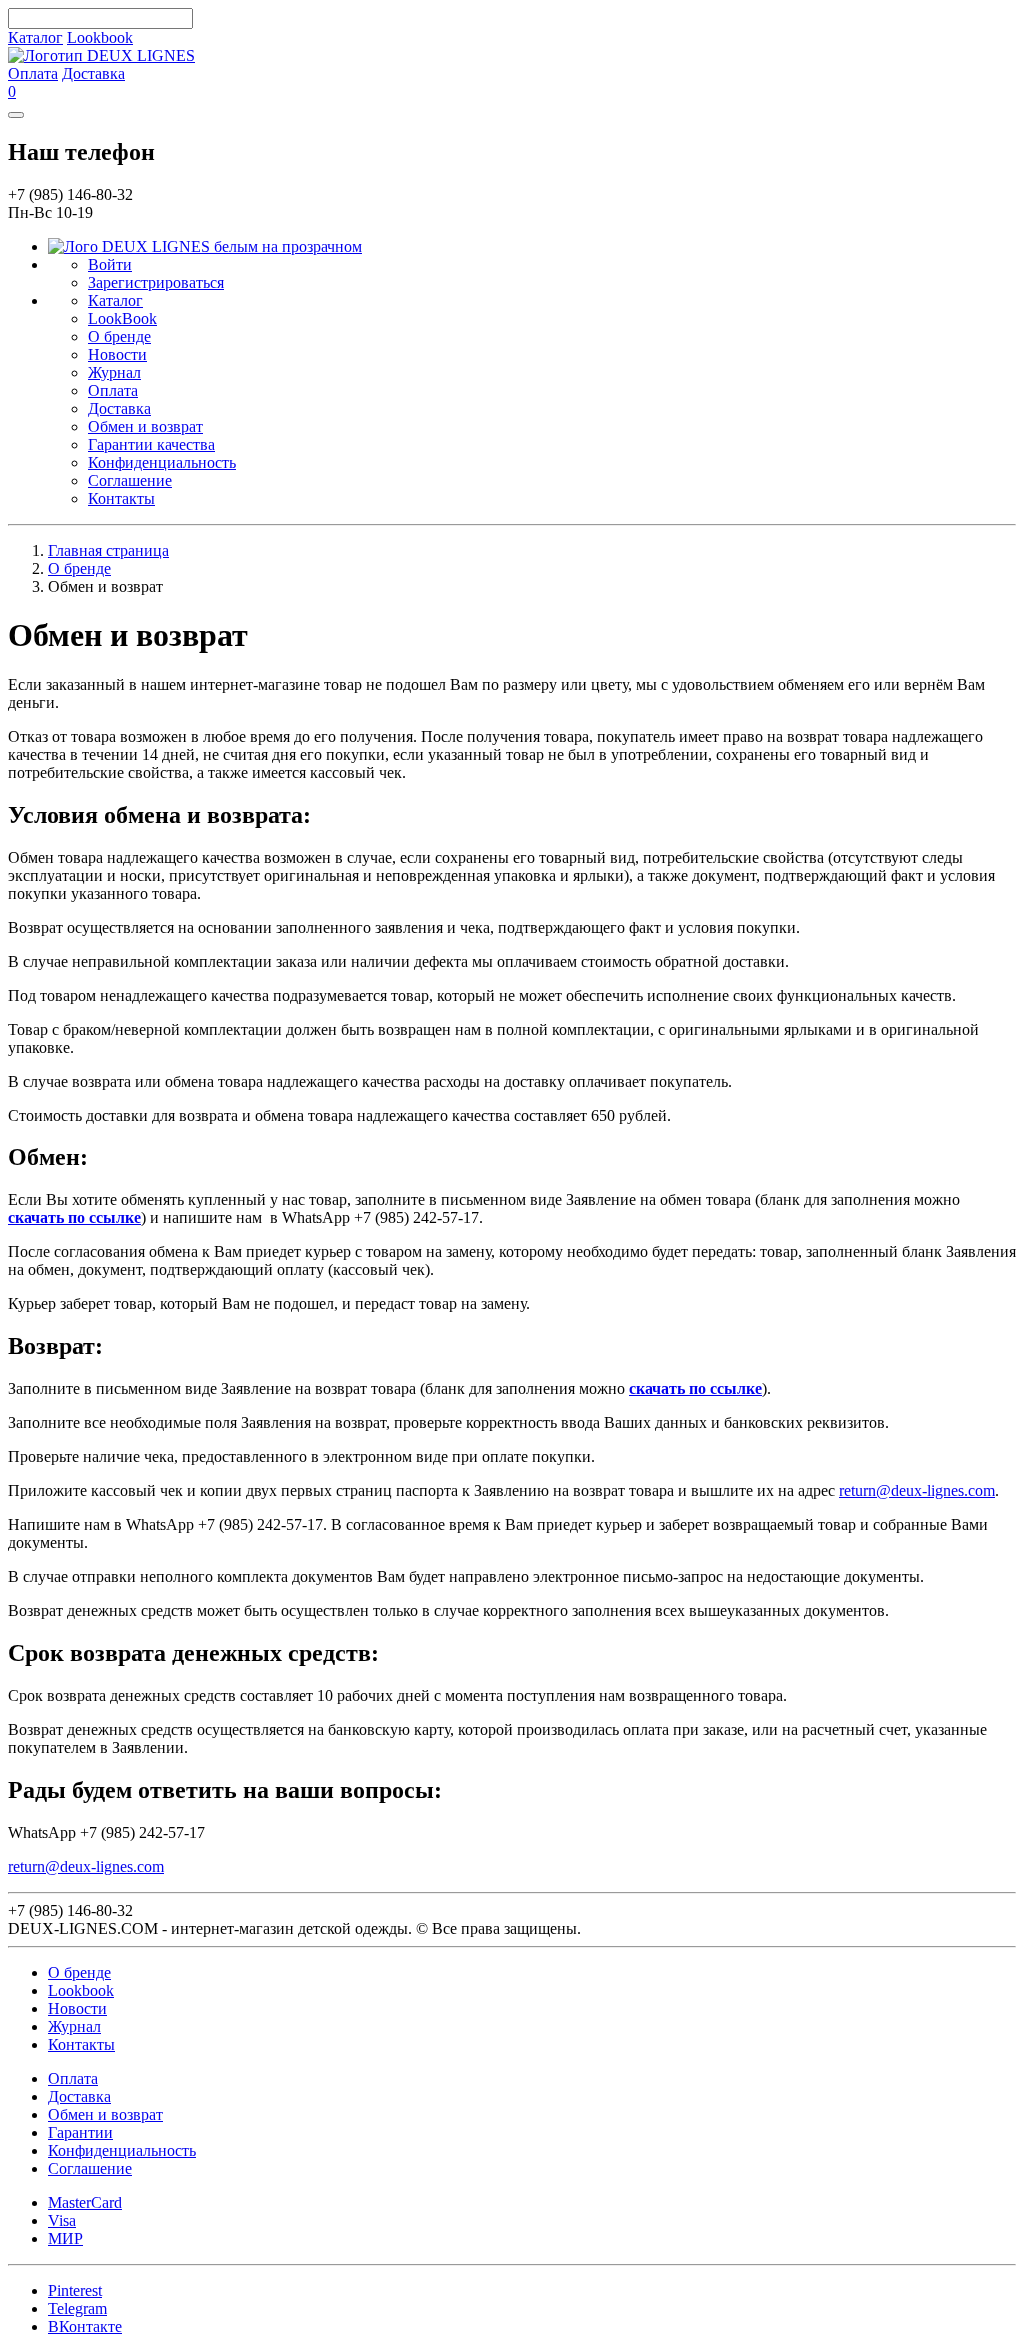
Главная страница (108, 550)
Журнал (114, 372)
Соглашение (130, 480)
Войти (110, 264)
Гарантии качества (151, 444)
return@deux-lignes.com (917, 1490)
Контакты (121, 498)
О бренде (119, 336)
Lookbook (100, 37)
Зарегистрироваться (156, 282)
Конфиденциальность (162, 462)
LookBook (122, 318)
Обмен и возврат (145, 426)
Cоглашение (90, 2168)
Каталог (35, 37)
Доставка (93, 73)
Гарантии (80, 2132)
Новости (117, 354)
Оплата (33, 73)
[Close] (16, 115)
